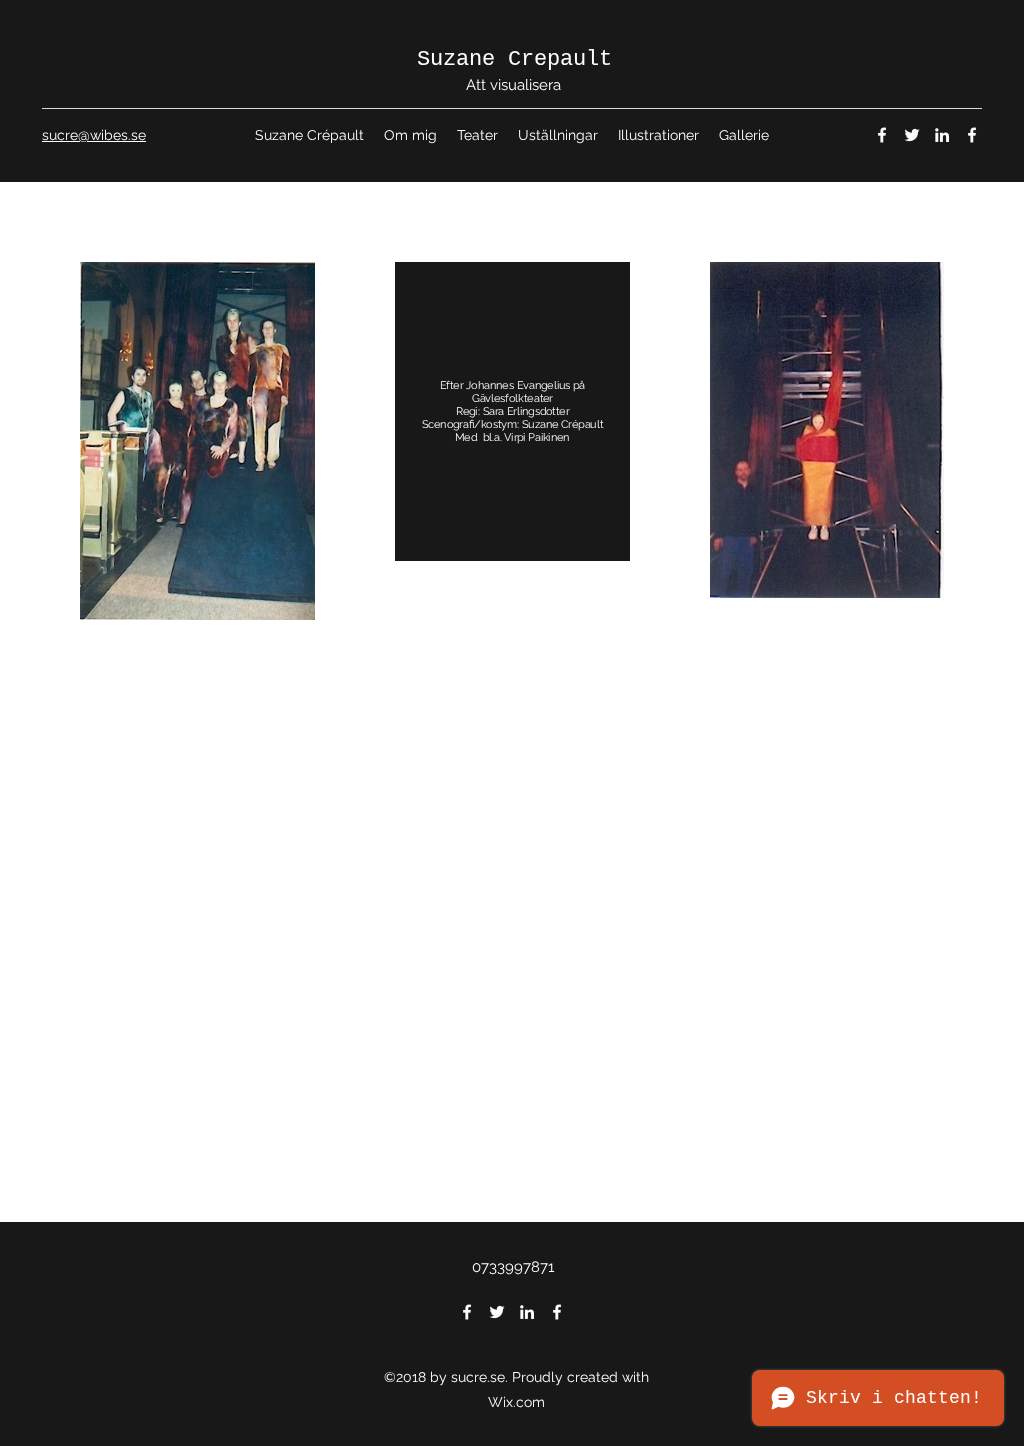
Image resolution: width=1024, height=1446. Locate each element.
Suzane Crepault (514, 59)
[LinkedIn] (942, 135)
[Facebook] (882, 135)
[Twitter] (912, 135)
